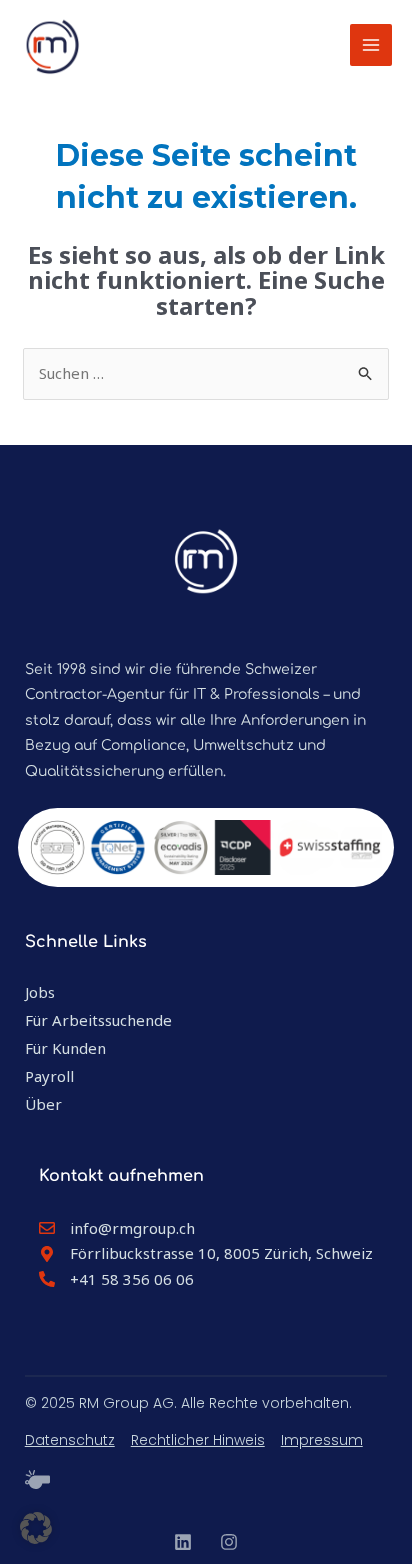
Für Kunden (65, 1048)
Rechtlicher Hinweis (198, 1440)
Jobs (40, 992)
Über (43, 1104)
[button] (36, 1528)
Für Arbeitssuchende (98, 1020)
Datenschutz (70, 1440)
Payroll (49, 1076)
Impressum (322, 1440)
